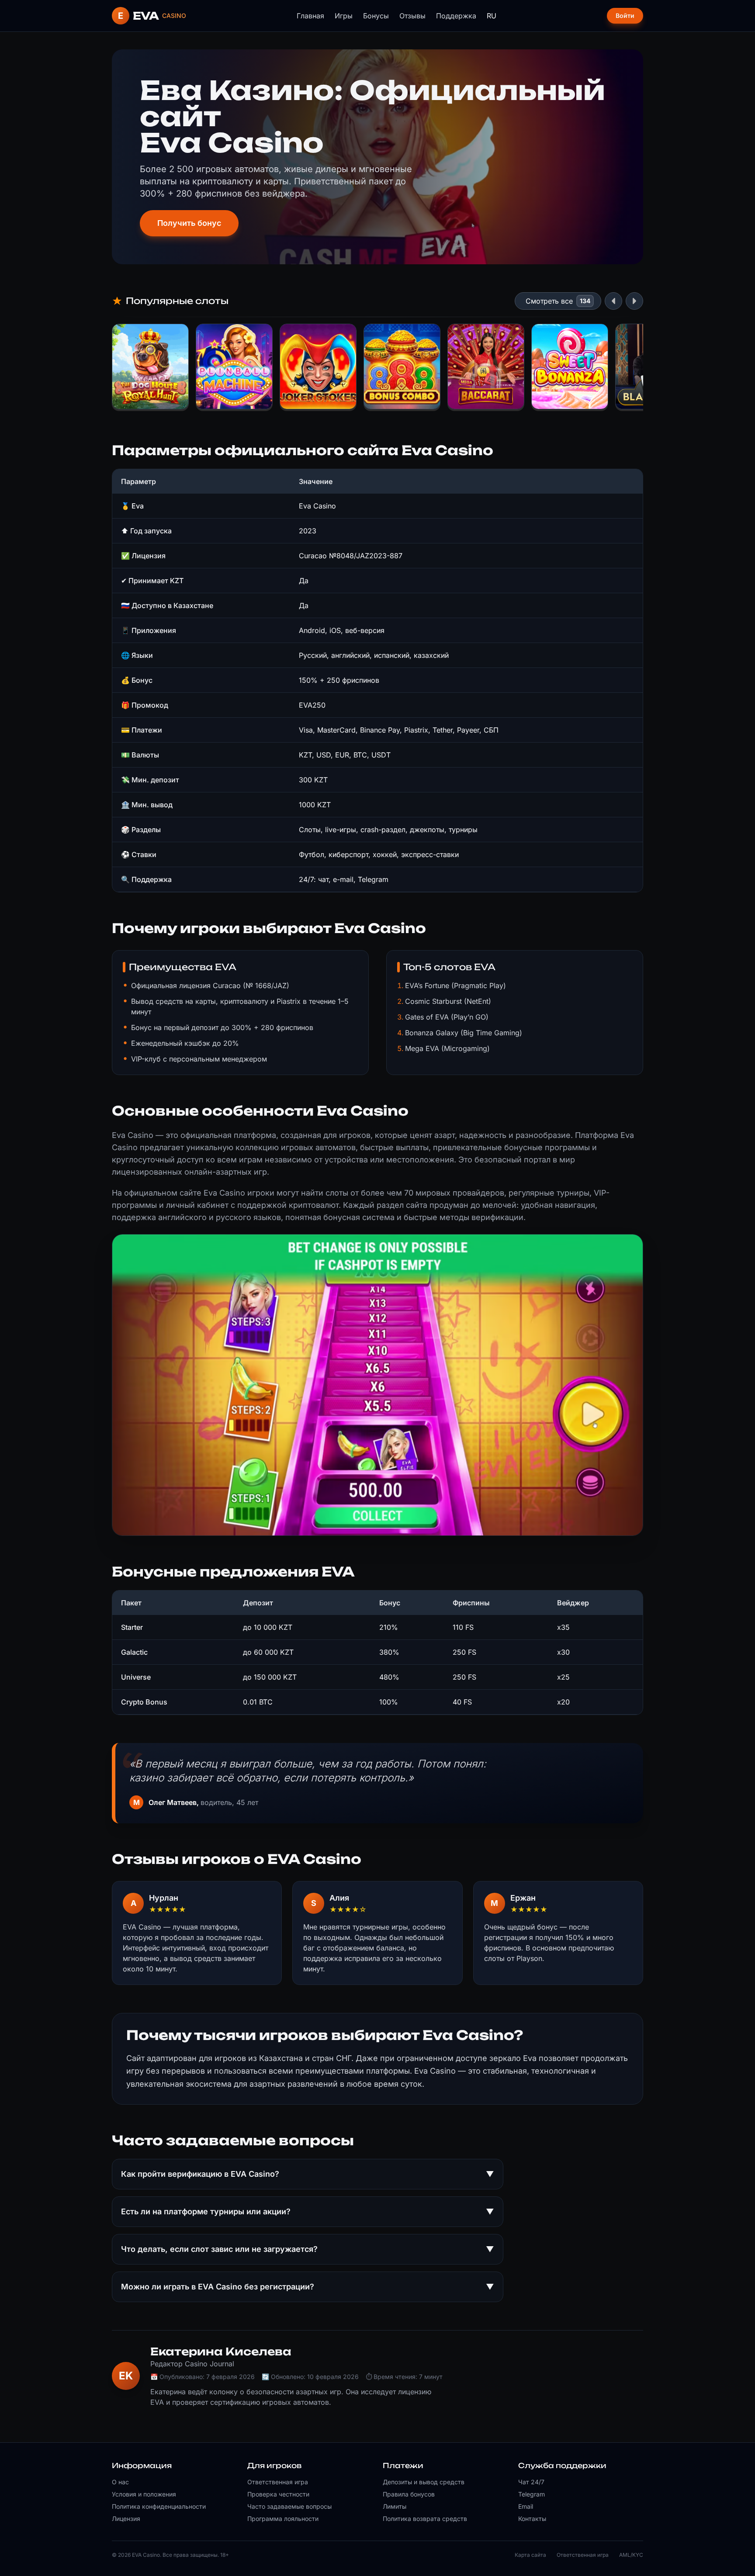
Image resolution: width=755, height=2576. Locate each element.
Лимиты (395, 2506)
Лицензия (126, 2519)
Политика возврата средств (425, 2519)
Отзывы (412, 16)
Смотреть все (549, 301)
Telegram (532, 2494)
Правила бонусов (409, 2494)
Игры (344, 16)
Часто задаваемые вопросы (289, 2506)
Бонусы (376, 16)
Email (526, 2506)
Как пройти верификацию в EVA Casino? (308, 2174)
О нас (120, 2482)
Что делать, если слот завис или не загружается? (308, 2249)
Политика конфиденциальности (159, 2506)
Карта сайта (530, 2555)
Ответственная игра (278, 2482)
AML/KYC (631, 2555)
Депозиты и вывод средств (424, 2482)
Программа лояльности (283, 2519)
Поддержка (456, 16)
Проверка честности (278, 2494)
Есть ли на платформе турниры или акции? (308, 2211)
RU (492, 16)
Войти (625, 16)
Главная (310, 16)
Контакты (532, 2519)
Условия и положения (144, 2494)
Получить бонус (189, 223)
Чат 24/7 (531, 2482)
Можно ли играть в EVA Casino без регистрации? (308, 2287)
